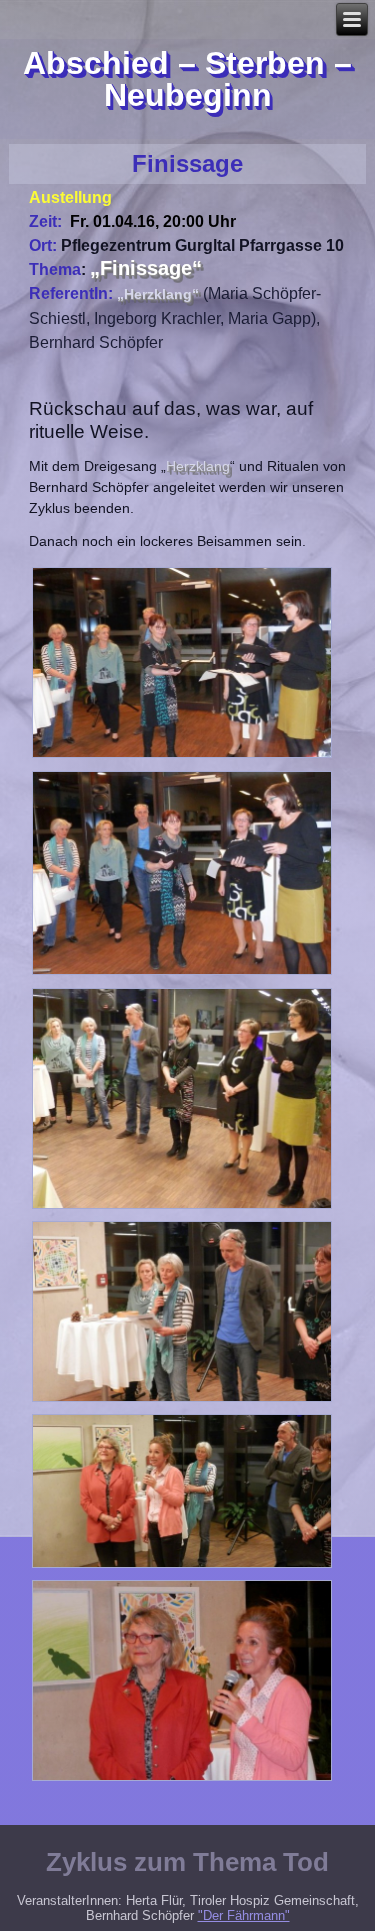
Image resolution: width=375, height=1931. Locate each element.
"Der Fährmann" (244, 1915)
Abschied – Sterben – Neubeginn (187, 79)
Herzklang (198, 466)
